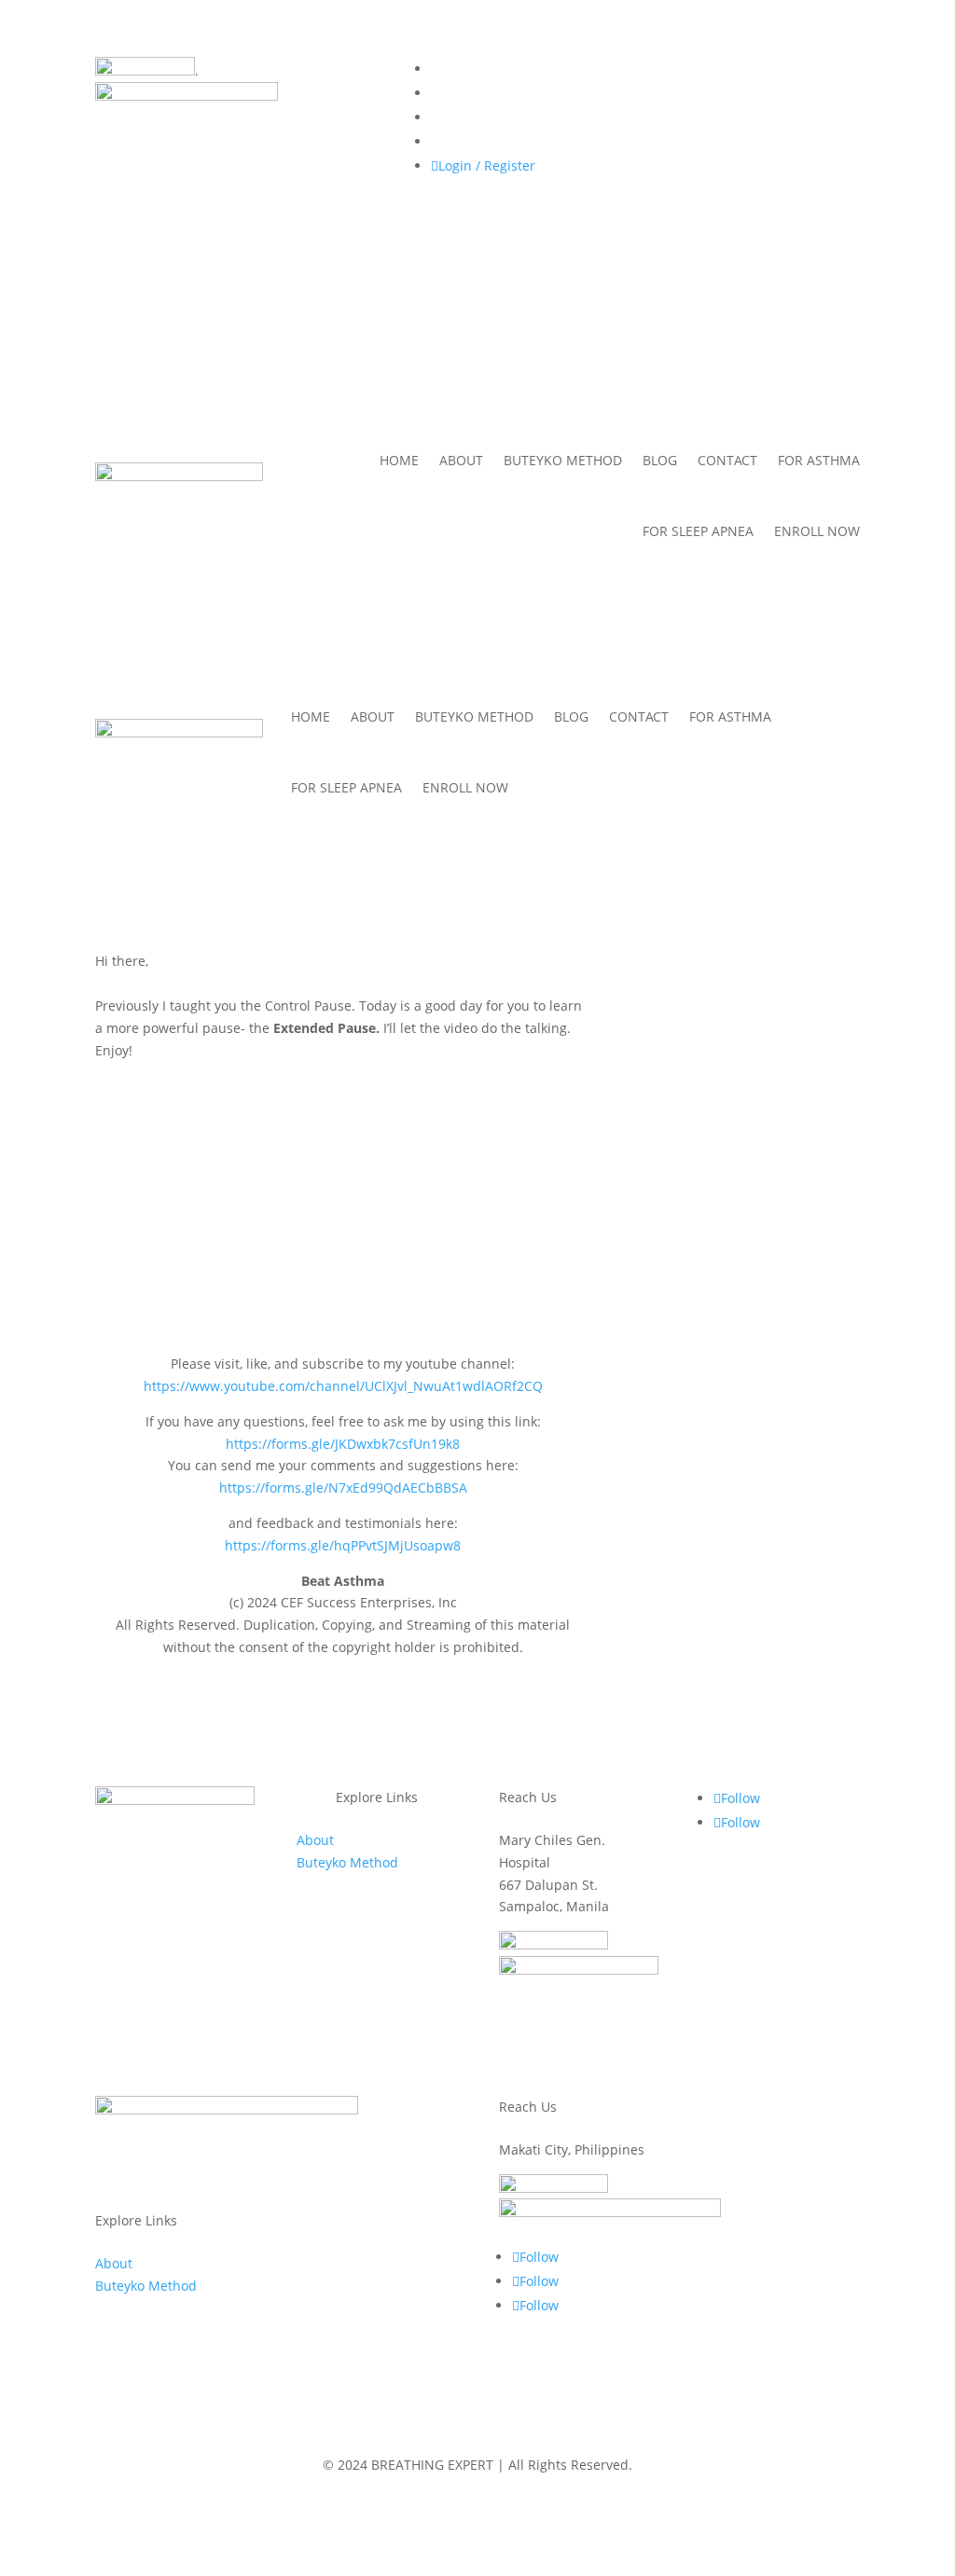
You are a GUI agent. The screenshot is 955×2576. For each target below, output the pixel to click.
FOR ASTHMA (819, 460)
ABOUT (461, 460)
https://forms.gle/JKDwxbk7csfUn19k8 (343, 1444)
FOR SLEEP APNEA (698, 531)
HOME (399, 460)
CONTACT (727, 460)
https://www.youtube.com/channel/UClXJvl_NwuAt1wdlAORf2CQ (343, 1386)
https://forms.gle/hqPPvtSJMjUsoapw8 (343, 1545)
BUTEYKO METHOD (563, 460)
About (315, 1840)
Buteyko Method (347, 1862)
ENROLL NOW (817, 531)
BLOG (660, 460)
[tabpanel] (343, 1304)
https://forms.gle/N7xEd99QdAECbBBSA (343, 1488)
